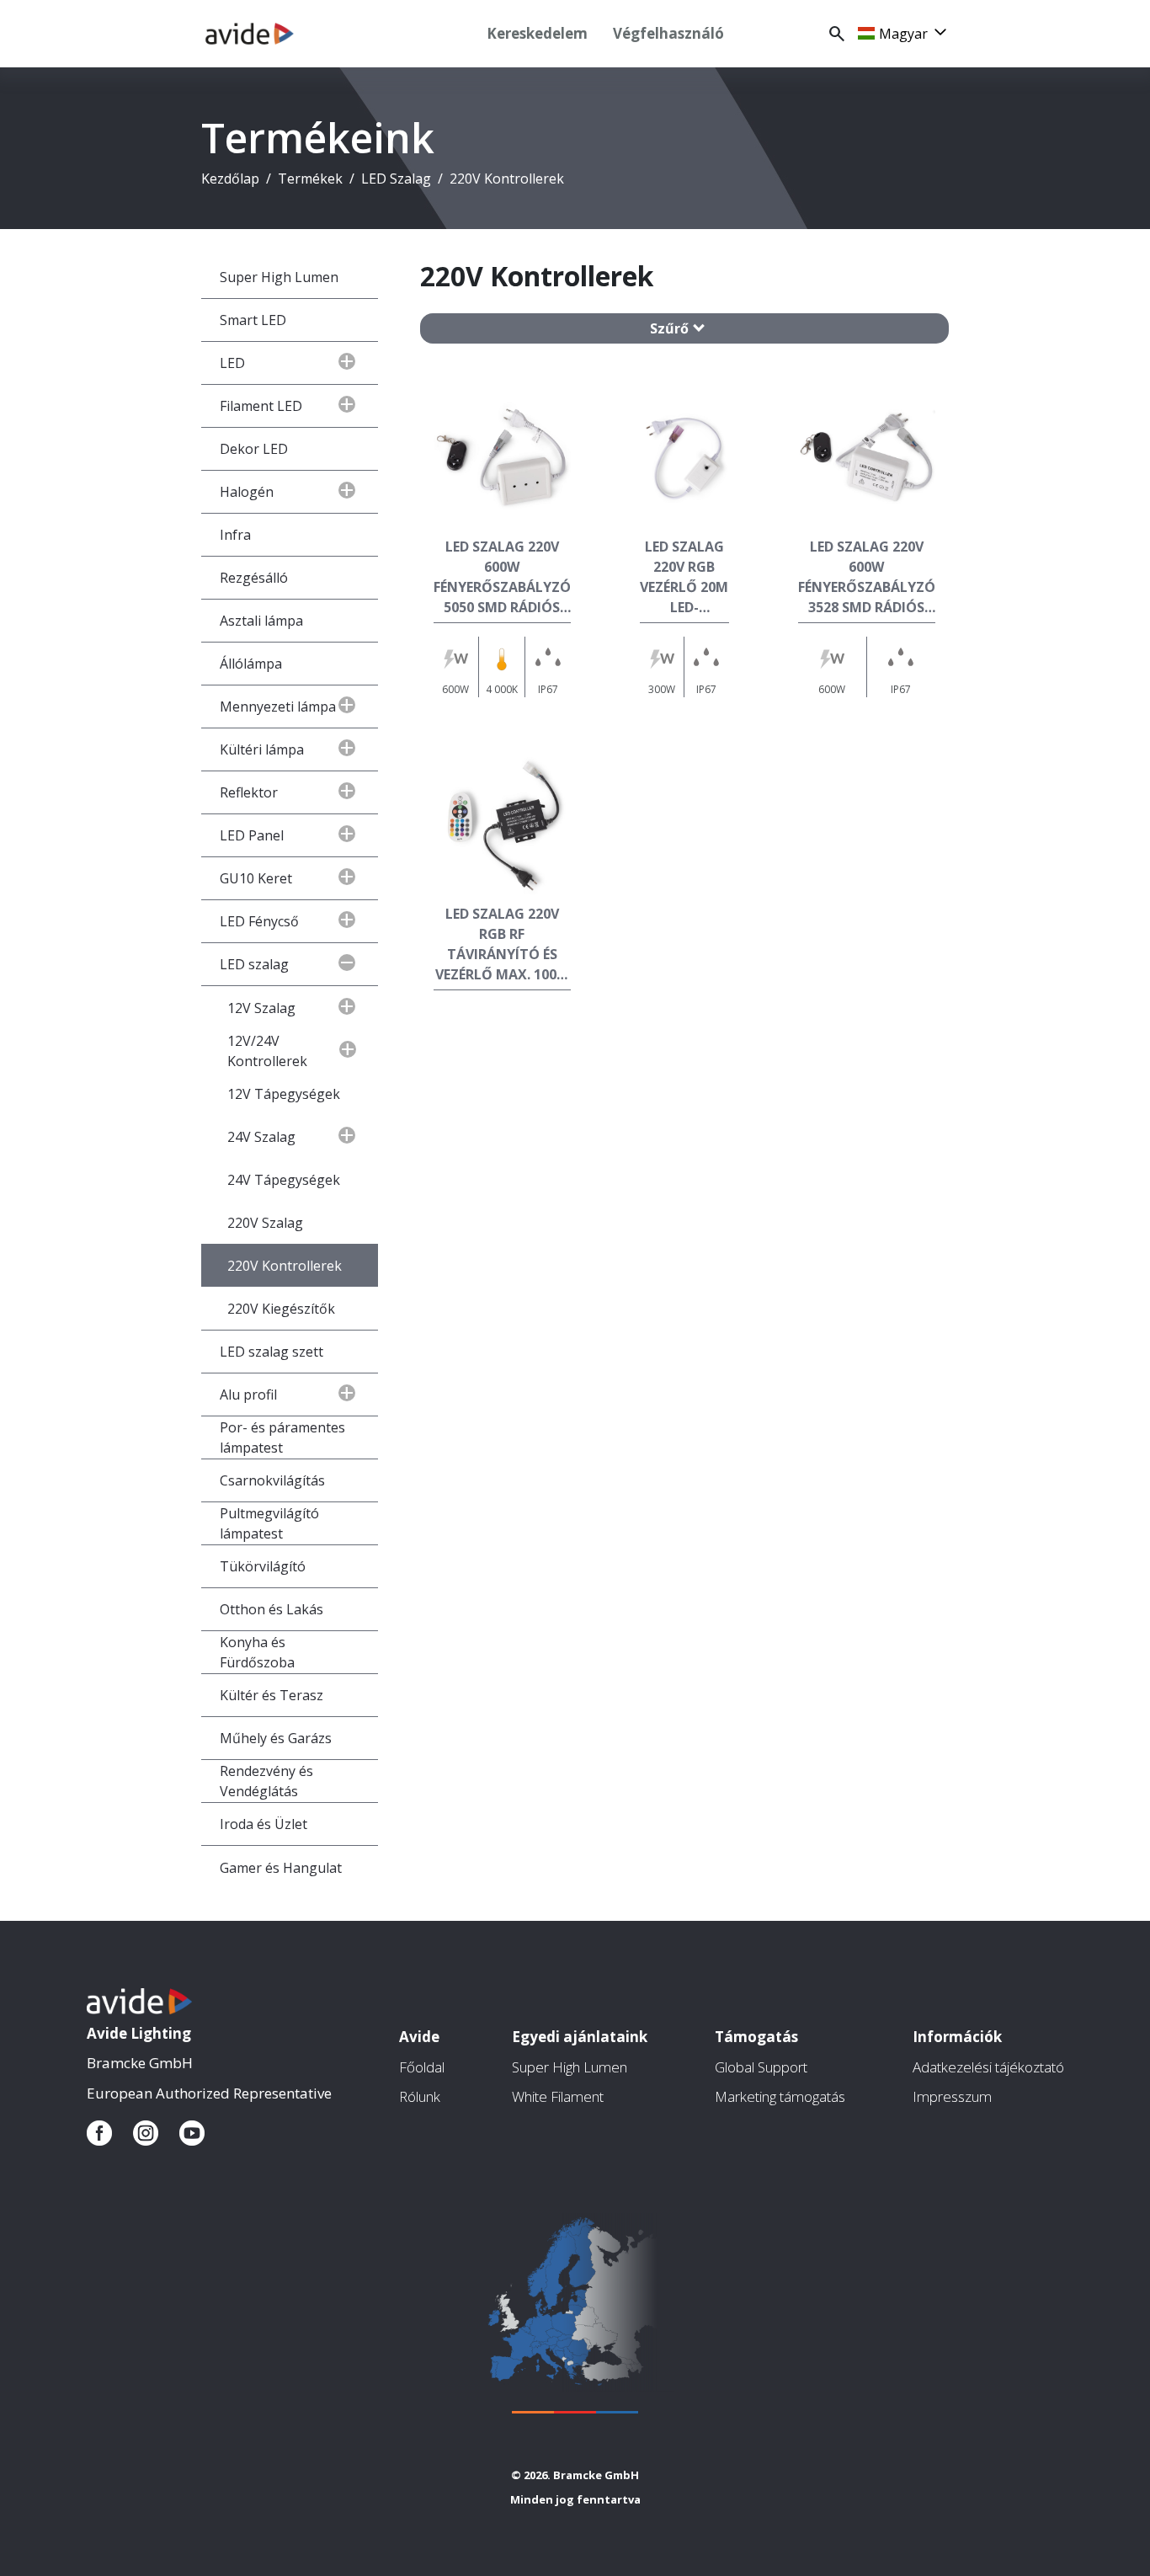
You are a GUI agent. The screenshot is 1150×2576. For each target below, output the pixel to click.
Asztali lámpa (261, 621)
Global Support (761, 2067)
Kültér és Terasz (272, 1695)
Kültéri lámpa (262, 749)
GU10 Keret (256, 878)
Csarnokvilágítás (272, 1480)
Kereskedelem (537, 33)
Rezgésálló (254, 578)
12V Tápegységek (284, 1094)
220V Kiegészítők (281, 1309)
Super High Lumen (279, 277)
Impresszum (952, 2096)
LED (232, 363)
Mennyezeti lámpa (278, 707)
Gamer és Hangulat (281, 1868)
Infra (235, 535)
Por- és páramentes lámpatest (282, 1437)
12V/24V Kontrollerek (267, 1051)
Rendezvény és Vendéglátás (266, 1781)
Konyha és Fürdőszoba (257, 1652)
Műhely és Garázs (276, 1738)
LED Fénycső (259, 921)
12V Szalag (261, 1008)
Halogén (247, 492)
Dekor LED (254, 449)
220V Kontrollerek (285, 1266)
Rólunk (420, 2096)
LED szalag (254, 964)
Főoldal (422, 2067)
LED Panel (252, 835)
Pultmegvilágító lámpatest (269, 1523)
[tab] (684, 328)
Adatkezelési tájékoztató (988, 2067)
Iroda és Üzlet (264, 1824)
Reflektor (249, 792)
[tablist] (684, 328)
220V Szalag (265, 1223)
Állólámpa (251, 664)
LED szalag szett (272, 1352)
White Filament (558, 2096)
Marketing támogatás (780, 2096)
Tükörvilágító (263, 1566)
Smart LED (253, 320)
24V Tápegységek (284, 1180)
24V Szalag (261, 1137)
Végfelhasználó (668, 33)
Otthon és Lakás (272, 1609)
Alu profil (248, 1395)
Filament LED (261, 406)
